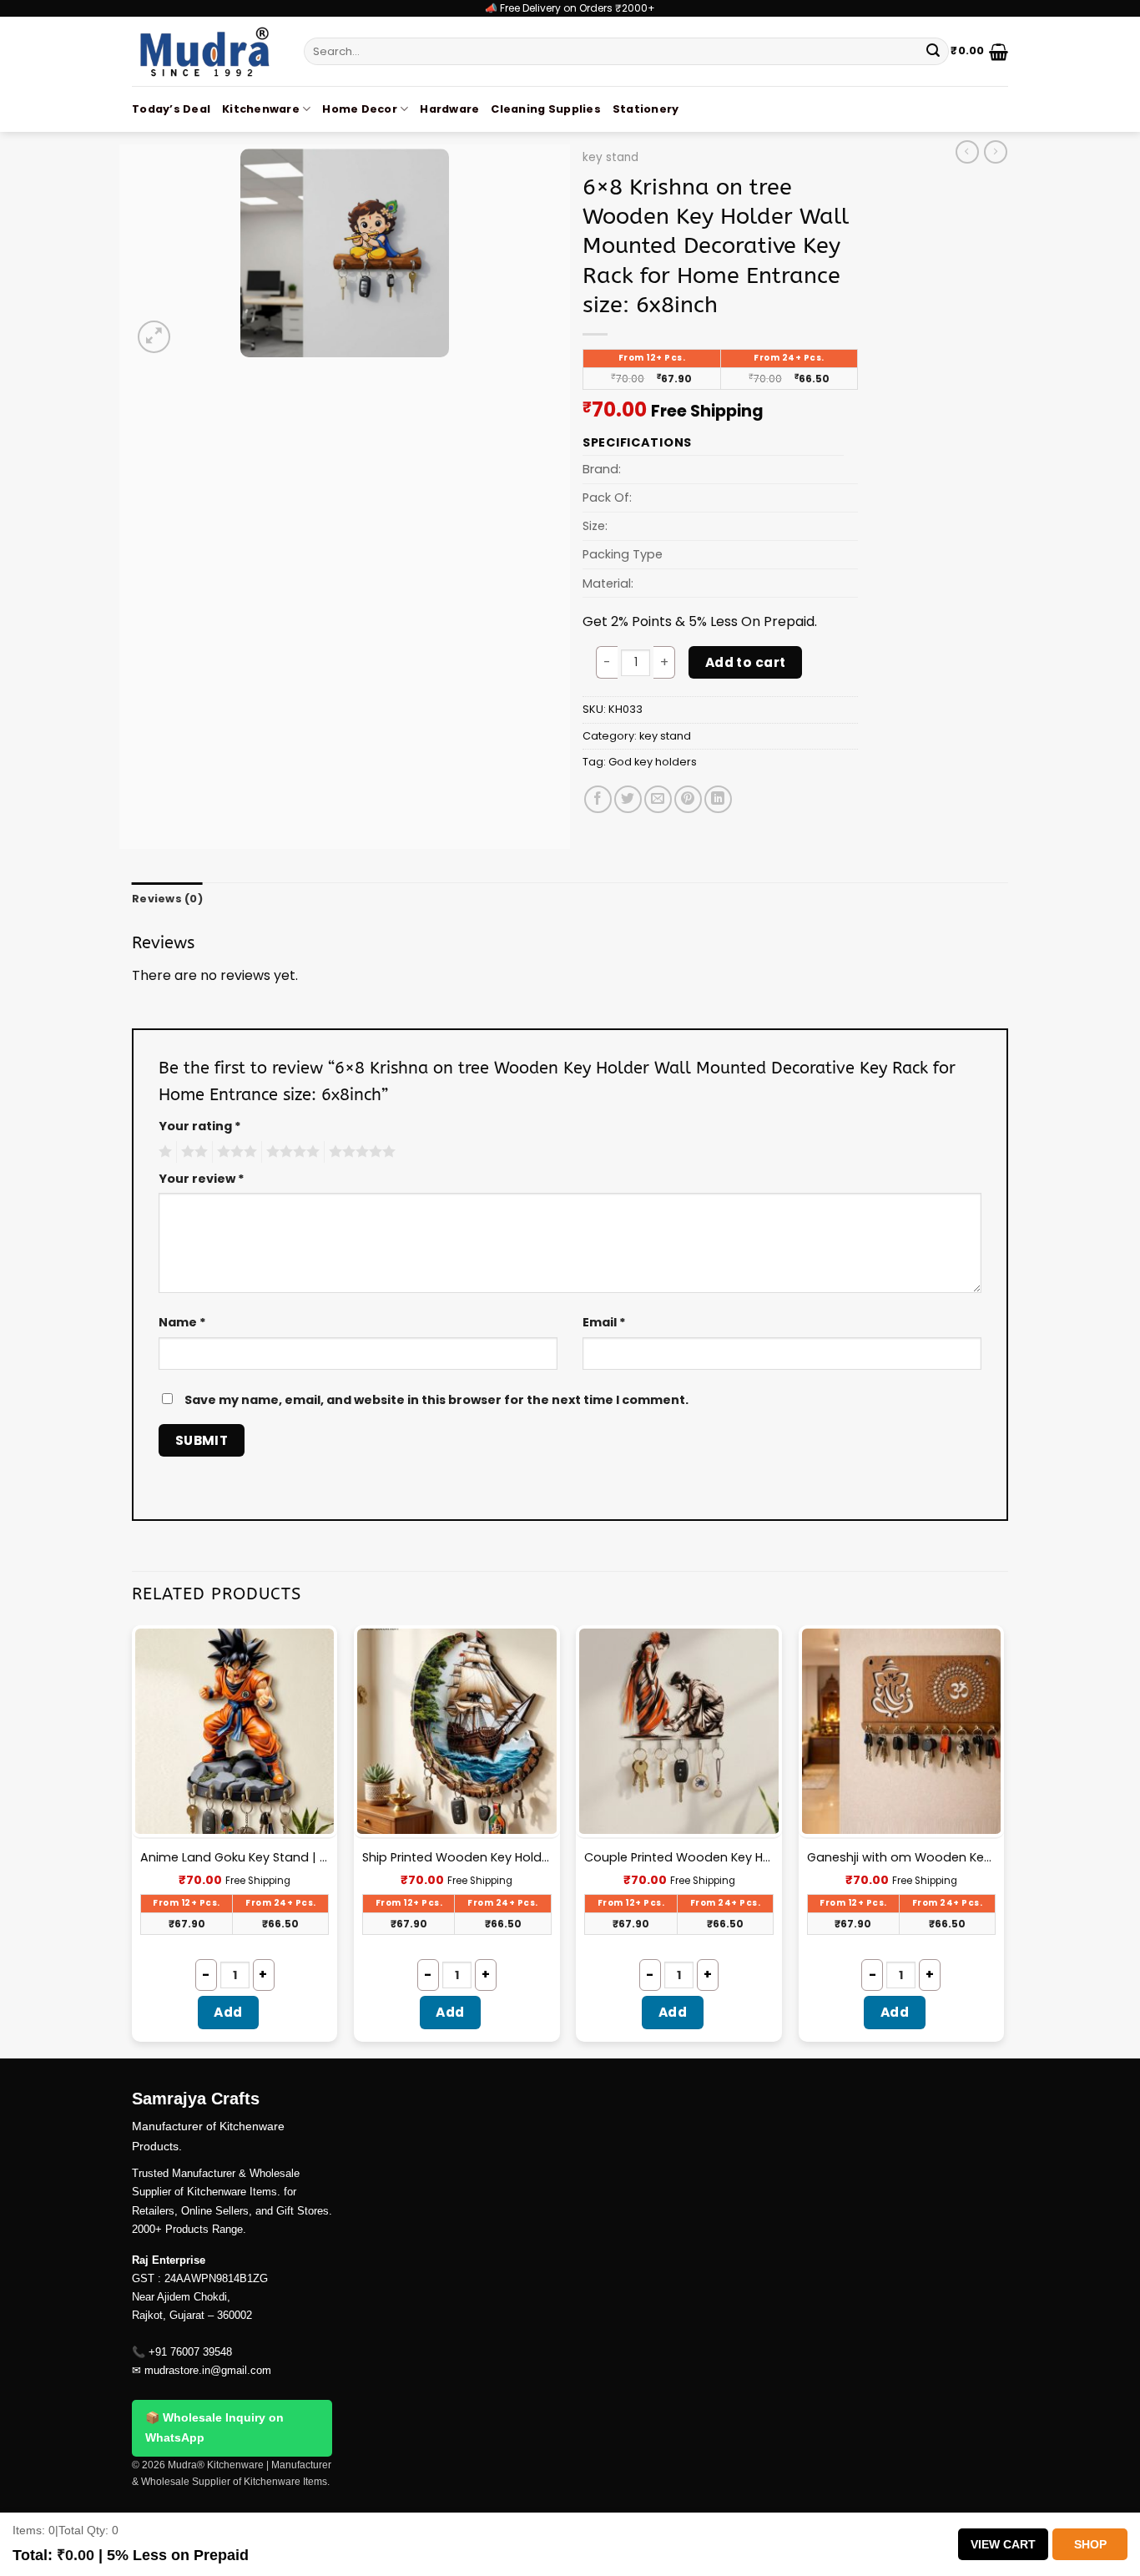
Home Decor (360, 109)
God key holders (653, 762)
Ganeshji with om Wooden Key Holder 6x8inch (902, 1858)
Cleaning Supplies (545, 109)
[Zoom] (154, 337)
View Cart (1003, 2544)
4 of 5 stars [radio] (290, 1152)
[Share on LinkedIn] (718, 799)
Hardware (449, 109)
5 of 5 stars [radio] (360, 1152)
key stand (610, 157)
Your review (202, 1179)
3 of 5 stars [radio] (235, 1152)
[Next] (1003, 1840)
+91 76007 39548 (190, 2352)
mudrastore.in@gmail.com (208, 2370)
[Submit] (933, 52)
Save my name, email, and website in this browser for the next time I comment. (436, 1400)
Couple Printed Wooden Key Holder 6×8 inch (679, 1858)
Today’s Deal (171, 109)
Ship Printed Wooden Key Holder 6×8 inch (457, 1858)
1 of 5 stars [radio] (163, 1152)
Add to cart (746, 662)
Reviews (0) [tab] (167, 899)
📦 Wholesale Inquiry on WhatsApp (214, 2427)
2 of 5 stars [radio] (192, 1152)
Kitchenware (261, 109)
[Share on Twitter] (628, 799)
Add (228, 2012)
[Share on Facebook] (598, 799)
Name (182, 1322)
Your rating (200, 1126)
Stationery (646, 109)
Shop (1090, 2544)
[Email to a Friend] (658, 799)
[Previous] (133, 1840)
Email (604, 1322)
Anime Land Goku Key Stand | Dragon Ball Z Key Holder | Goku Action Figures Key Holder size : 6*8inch (235, 1858)
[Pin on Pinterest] (688, 799)
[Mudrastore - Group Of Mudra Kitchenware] (205, 51)
